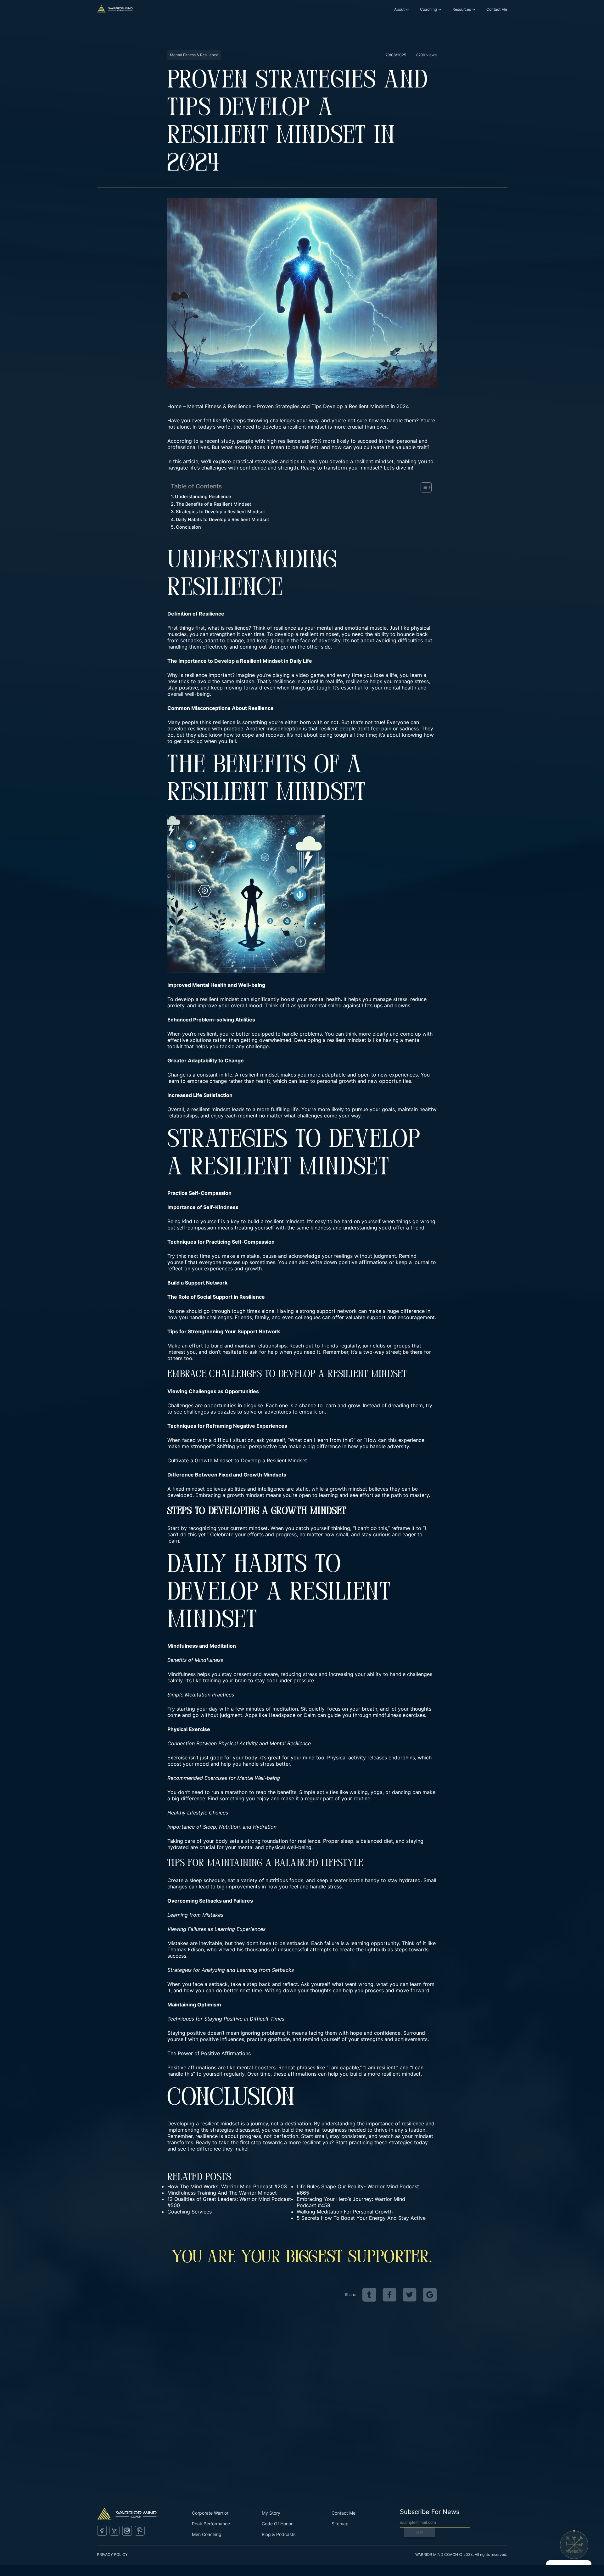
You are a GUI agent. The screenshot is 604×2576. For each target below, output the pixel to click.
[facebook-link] (389, 2295)
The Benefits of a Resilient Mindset (213, 504)
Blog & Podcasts (279, 2534)
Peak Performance (211, 2524)
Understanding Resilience (203, 496)
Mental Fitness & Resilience (219, 406)
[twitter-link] (410, 2295)
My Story (271, 2513)
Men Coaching (207, 2534)
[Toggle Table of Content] (423, 487)
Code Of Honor (277, 2524)
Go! (420, 2532)
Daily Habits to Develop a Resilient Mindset (222, 519)
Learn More (175, 2449)
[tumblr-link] (369, 2295)
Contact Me (497, 9)
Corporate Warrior (210, 2513)
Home (174, 406)
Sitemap (340, 2524)
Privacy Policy (112, 2554)
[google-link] (430, 2295)
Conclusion (188, 527)
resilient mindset (319, 634)
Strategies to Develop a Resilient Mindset (220, 512)
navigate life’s (184, 468)
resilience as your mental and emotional (321, 628)
